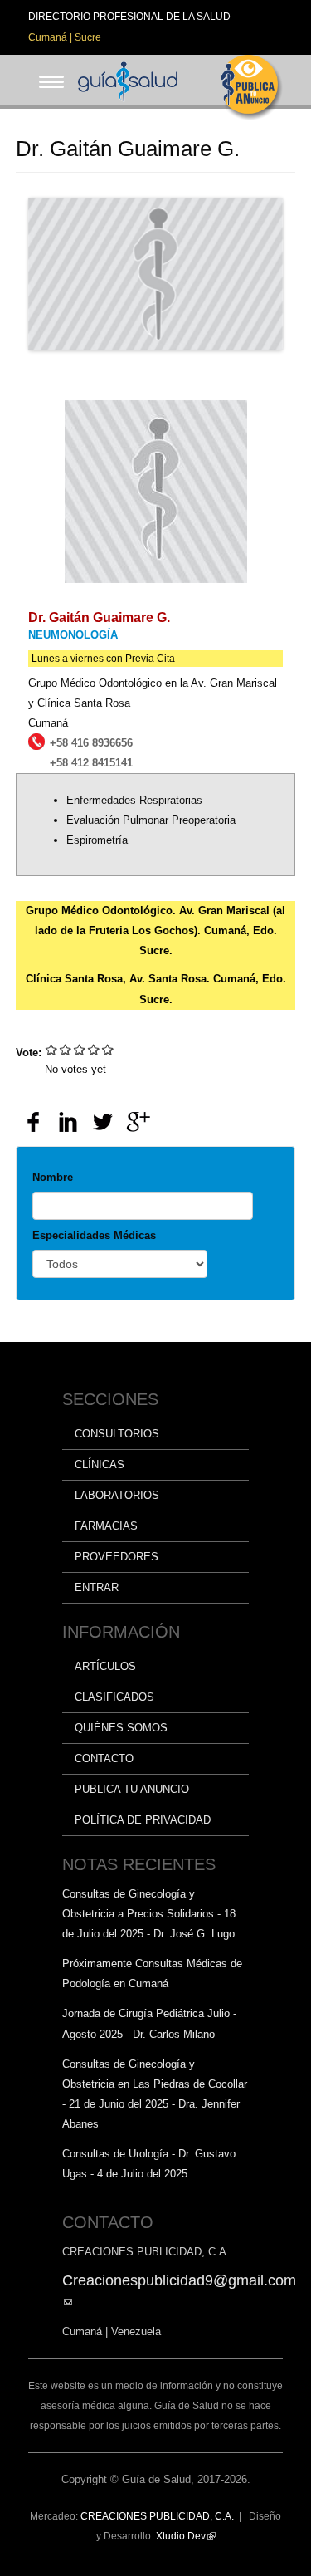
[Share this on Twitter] (103, 1122)
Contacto (104, 1758)
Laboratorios (117, 1495)
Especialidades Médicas (94, 1235)
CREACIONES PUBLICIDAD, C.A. (157, 2516)
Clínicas (100, 1464)
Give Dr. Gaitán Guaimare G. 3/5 (80, 1049)
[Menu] (46, 69)
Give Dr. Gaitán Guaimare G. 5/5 (108, 1049)
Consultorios (117, 1434)
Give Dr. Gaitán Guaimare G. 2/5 (66, 1049)
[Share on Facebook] (33, 1122)
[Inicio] (128, 80)
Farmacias (106, 1526)
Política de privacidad (143, 1820)
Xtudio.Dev (186, 2536)
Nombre (53, 1177)
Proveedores (117, 1557)
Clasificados (114, 1697)
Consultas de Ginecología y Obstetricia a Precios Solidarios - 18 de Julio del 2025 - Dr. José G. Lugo (149, 1914)
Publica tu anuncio (132, 1789)
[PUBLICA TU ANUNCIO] (252, 88)
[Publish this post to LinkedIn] (68, 1122)
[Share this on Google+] (138, 1122)
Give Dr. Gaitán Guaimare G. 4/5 (94, 1049)
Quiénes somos (121, 1728)
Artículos (105, 1666)
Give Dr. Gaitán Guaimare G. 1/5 (52, 1049)
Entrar (97, 1587)
